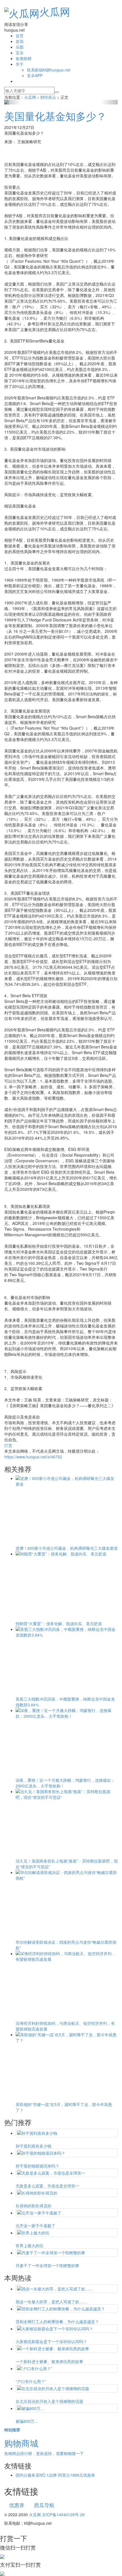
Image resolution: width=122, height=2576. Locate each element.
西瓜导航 (44, 2505)
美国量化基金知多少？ (55, 116)
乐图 (20, 47)
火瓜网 (55, 11)
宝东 (20, 53)
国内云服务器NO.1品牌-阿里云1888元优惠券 (55, 2475)
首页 (20, 36)
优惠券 (17, 2505)
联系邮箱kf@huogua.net (49, 70)
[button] (13, 102)
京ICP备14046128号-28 (63, 2515)
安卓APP (35, 75)
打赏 (8, 1445)
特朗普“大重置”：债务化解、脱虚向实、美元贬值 (59, 1623)
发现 (20, 41)
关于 (20, 64)
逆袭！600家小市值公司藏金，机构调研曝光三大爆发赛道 (67, 1548)
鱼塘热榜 (24, 58)
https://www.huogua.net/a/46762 (33, 1457)
